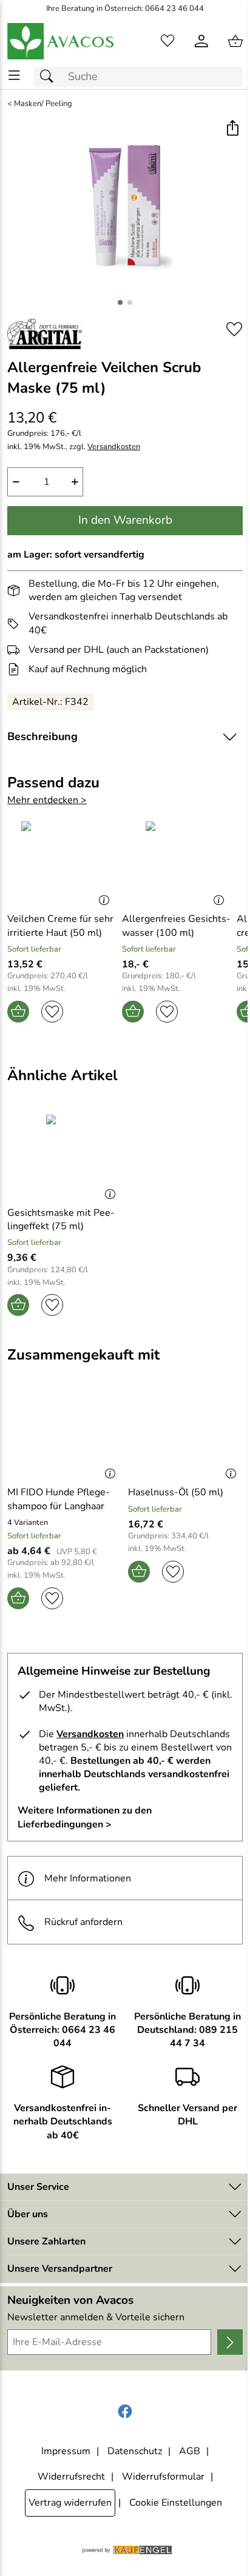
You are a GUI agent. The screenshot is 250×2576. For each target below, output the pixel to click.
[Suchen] (50, 77)
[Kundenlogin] (201, 41)
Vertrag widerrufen (70, 2503)
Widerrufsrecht (71, 2477)
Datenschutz (135, 2451)
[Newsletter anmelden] (230, 2342)
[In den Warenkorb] (18, 1012)
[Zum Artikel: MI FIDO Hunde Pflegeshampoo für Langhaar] (65, 1435)
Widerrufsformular (163, 2477)
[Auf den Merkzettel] (234, 329)
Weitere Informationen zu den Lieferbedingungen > (85, 1817)
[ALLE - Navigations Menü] (14, 75)
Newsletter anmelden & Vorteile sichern (96, 2317)
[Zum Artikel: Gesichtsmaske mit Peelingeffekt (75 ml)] (65, 1155)
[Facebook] (125, 2412)
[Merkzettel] (167, 41)
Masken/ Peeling (43, 104)
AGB (190, 2451)
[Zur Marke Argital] (45, 334)
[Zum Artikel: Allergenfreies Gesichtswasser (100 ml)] (176, 862)
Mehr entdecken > (47, 800)
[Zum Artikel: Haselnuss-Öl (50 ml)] (185, 1435)
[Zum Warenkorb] (235, 41)
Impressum (66, 2451)
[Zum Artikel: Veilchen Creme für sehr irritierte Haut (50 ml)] (62, 862)
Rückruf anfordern (83, 1922)
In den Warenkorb (125, 520)
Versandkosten (114, 447)
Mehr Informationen (88, 1878)
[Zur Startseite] (61, 41)
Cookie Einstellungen (176, 2503)
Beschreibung (42, 736)
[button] (232, 129)
